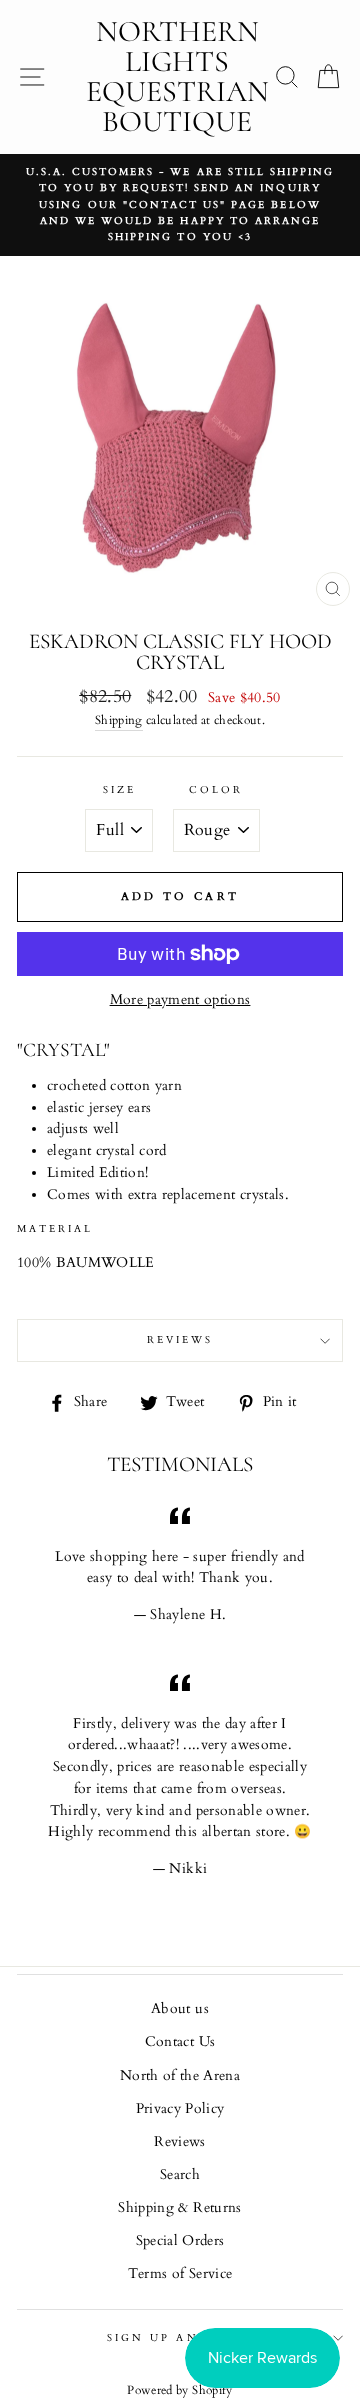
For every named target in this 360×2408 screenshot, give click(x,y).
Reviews (179, 2142)
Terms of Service (180, 2274)
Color (216, 790)
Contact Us (180, 2042)
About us (180, 2009)
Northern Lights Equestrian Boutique (177, 76)
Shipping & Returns (179, 2208)
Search (180, 2175)
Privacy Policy (180, 2109)
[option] (180, 205)
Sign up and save (180, 2338)
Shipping (119, 720)
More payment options (180, 1000)
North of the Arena (180, 2076)
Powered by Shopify (179, 2390)
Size (119, 790)
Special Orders (180, 2241)
